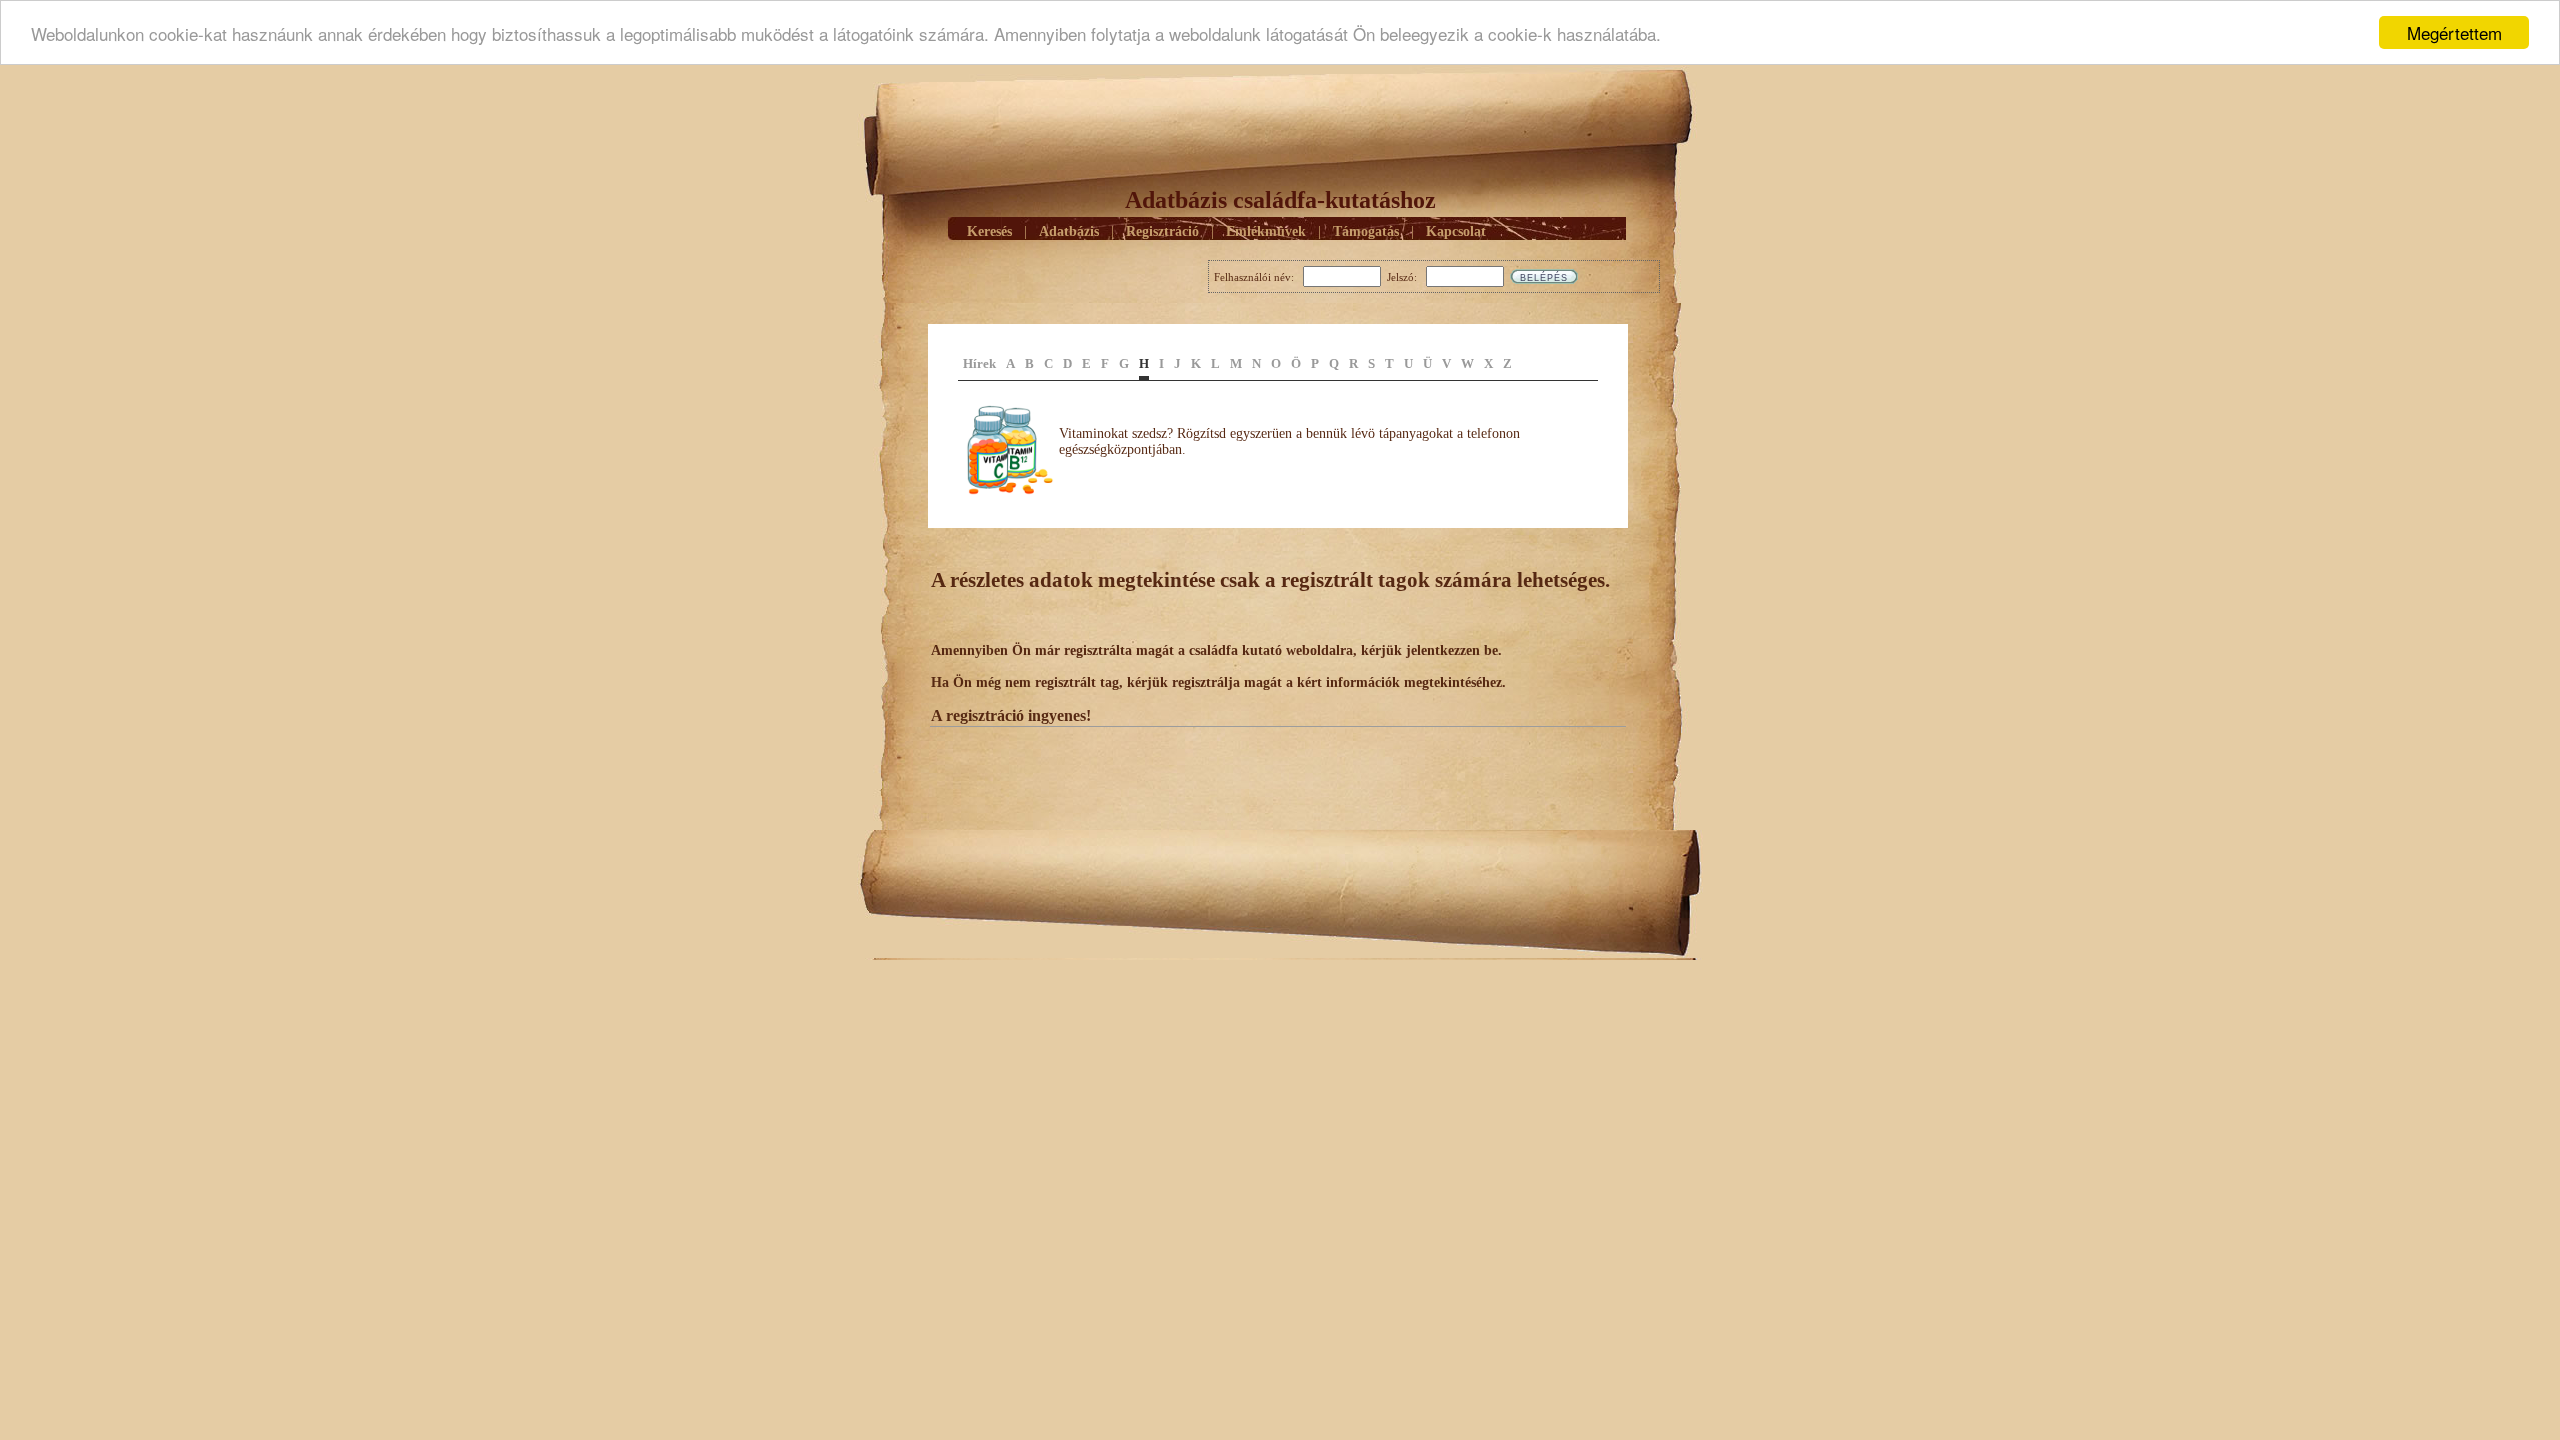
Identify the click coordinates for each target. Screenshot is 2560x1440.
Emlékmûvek (1266, 231)
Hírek (979, 363)
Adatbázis (1069, 231)
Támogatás (1366, 231)
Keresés (989, 231)
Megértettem (2454, 32)
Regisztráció (1162, 231)
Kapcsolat (1456, 231)
